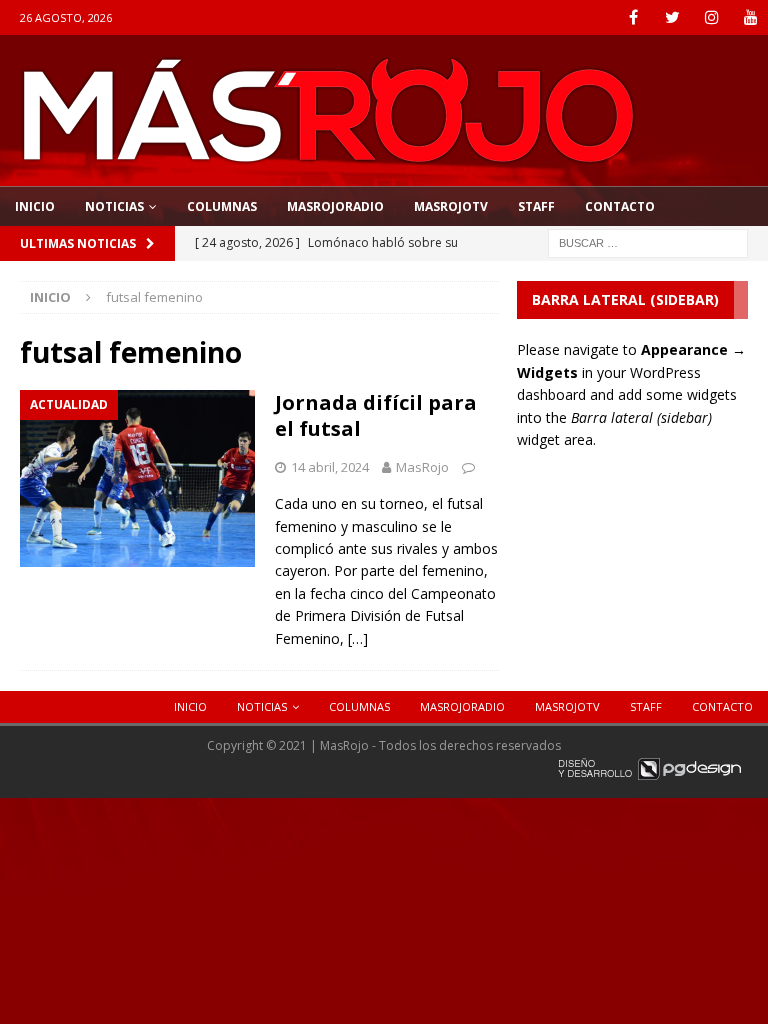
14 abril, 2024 (330, 467)
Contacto (620, 206)
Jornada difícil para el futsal (376, 415)
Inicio (35, 206)
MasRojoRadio (335, 206)
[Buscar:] (648, 241)
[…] (358, 638)
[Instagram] (711, 17)
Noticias (114, 206)
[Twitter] (672, 17)
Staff (536, 206)
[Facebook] (633, 17)
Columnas (222, 206)
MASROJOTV (451, 206)
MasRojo (422, 467)
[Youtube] (750, 17)
